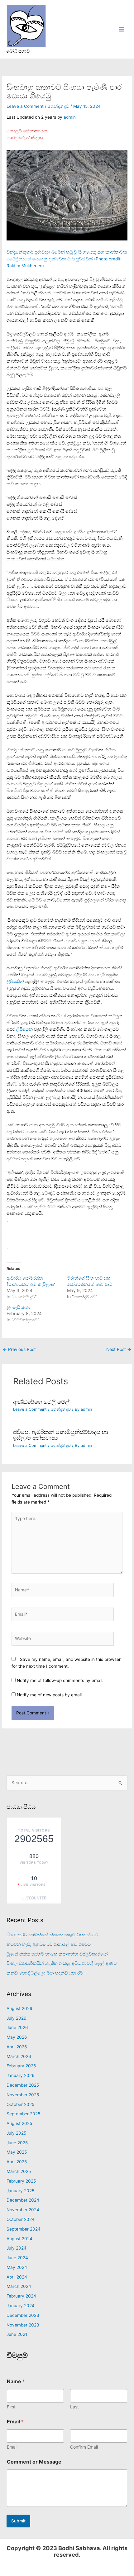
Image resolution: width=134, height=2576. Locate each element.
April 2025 (17, 2162)
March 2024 (19, 2286)
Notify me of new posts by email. (50, 1695)
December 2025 (23, 2085)
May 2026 (17, 2037)
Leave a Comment (25, 106)
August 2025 (19, 2123)
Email (12, 2447)
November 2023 (23, 2325)
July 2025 (16, 2133)
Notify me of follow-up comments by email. (60, 1680)
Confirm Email (84, 2447)
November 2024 (23, 2210)
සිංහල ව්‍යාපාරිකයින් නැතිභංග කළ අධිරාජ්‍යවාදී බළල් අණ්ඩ (62, 1963)
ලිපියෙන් (25, 1029)
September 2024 (24, 2229)
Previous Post (19, 1349)
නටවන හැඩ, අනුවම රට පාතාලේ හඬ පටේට (49, 1944)
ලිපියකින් (16, 981)
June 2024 (17, 2258)
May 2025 (17, 2152)
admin (70, 117)
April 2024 (17, 2277)
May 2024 (17, 2267)
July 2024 (17, 2248)
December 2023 (23, 2315)
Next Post (119, 1349)
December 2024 (23, 2200)
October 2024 (21, 2219)
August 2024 (19, 2239)
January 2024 (21, 2306)
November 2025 (23, 2095)
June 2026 (17, 2027)
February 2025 (21, 2181)
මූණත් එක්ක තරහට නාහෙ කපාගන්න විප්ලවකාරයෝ (57, 1954)
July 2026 (17, 2018)
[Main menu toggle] (122, 29)
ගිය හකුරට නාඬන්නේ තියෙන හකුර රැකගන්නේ (52, 1935)
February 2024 (21, 2296)
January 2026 (21, 2075)
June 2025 (17, 2143)
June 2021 (17, 2334)
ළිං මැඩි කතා (18, 1307)
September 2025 (23, 2114)
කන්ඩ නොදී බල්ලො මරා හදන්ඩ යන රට (45, 1973)
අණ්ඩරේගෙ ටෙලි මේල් (41, 1402)
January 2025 (20, 2191)
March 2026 (19, 2056)
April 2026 (17, 2047)
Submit (18, 2521)
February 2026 (21, 2066)
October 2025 (20, 2104)
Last (74, 2407)
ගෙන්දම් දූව (58, 106)
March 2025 (19, 2171)
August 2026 (19, 2008)
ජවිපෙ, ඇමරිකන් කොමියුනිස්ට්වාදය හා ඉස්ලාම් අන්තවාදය (61, 1435)
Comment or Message (34, 2462)
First (11, 2407)
